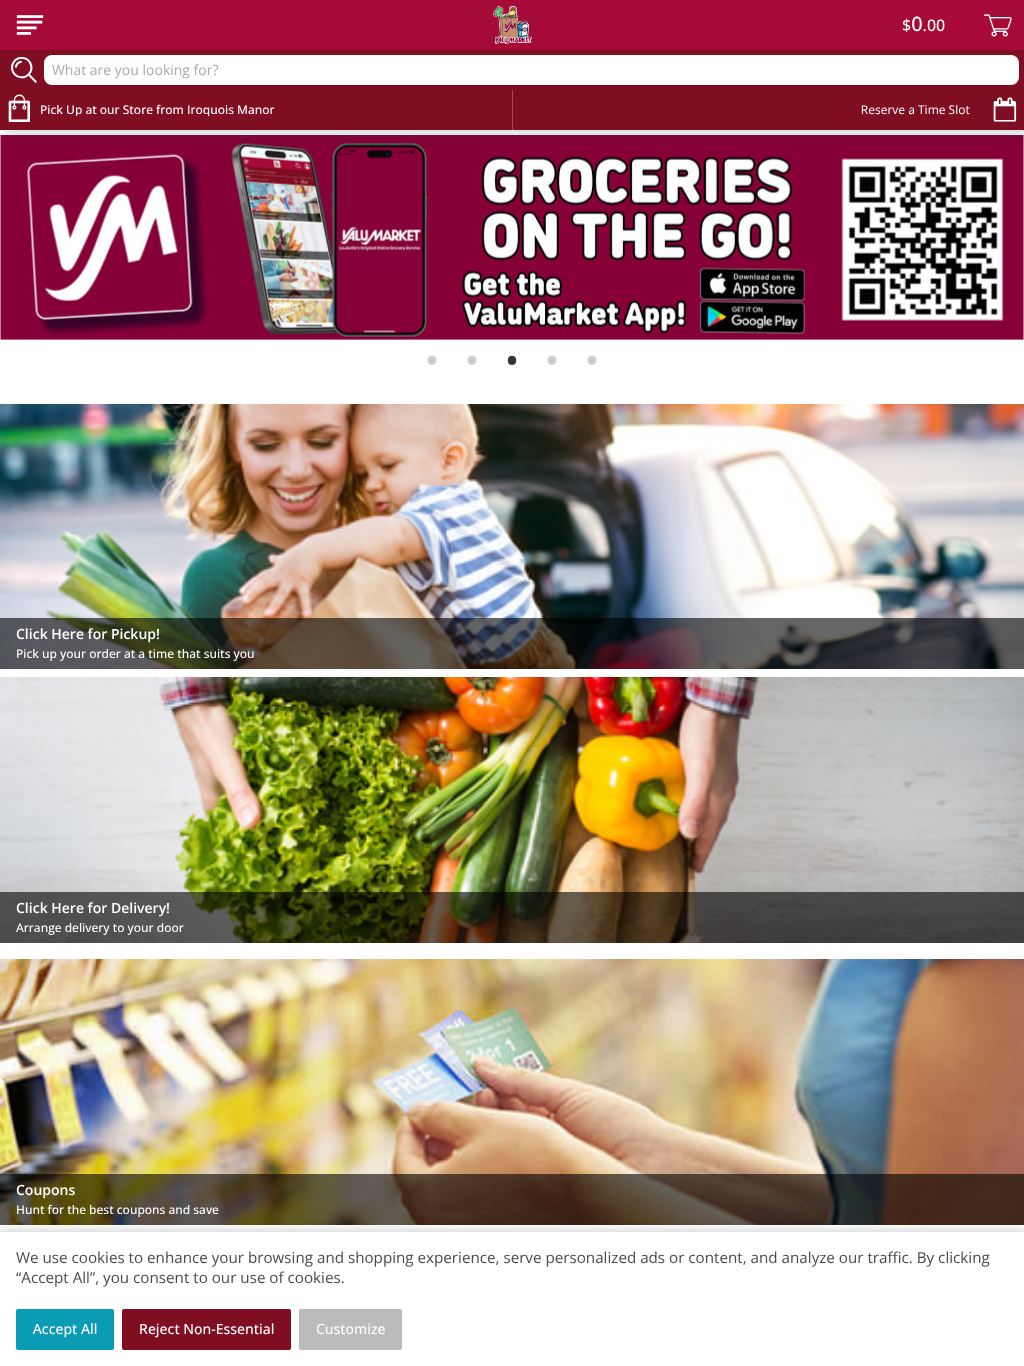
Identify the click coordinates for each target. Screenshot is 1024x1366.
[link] (512, 237)
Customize (351, 1329)
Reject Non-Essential (206, 1329)
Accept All (65, 1329)
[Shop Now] (30, 25)
